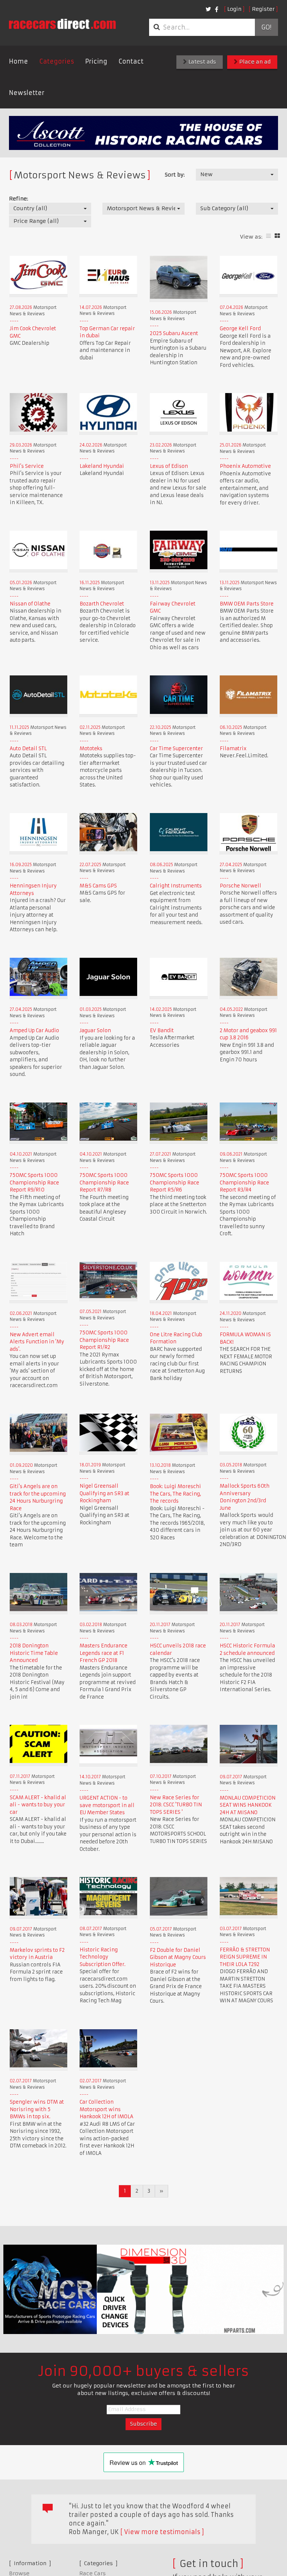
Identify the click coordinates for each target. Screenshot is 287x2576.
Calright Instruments (176, 886)
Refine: (18, 199)
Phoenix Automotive (245, 466)
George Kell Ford (240, 329)
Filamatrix (233, 749)
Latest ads (201, 62)
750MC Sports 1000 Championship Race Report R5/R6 (175, 1183)
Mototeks (91, 749)
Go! (266, 27)
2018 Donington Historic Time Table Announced (34, 1653)
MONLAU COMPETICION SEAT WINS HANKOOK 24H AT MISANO (248, 1805)
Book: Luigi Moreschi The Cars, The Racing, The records (175, 1494)
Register (263, 9)
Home (18, 61)
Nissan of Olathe (30, 604)
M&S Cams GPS (98, 886)
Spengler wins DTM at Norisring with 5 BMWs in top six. (37, 2109)
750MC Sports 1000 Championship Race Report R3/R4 (244, 1183)
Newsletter (27, 93)
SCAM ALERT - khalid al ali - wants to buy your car (38, 1805)
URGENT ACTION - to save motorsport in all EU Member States (107, 1805)
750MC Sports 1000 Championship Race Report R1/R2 (104, 1340)
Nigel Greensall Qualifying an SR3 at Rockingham (104, 1493)
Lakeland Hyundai (102, 466)
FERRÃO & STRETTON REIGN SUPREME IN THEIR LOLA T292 (245, 1957)
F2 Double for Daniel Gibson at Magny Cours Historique (178, 1957)
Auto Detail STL (28, 749)
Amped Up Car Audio (34, 1031)
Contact (131, 61)
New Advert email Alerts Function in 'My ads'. (37, 1342)
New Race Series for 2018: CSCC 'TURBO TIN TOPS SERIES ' (176, 1805)
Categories (57, 61)
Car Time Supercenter (176, 749)
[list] (269, 236)
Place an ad (254, 62)
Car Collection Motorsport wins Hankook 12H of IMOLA (107, 2109)
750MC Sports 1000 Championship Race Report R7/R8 (104, 1183)
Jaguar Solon (95, 1031)
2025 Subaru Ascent (174, 333)
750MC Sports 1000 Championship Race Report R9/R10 (34, 1183)
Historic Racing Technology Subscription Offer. (103, 1957)
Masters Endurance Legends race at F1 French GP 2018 (104, 1653)
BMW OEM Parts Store (247, 604)
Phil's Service (27, 466)
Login (234, 9)
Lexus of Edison (169, 466)
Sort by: (175, 175)
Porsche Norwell (240, 886)
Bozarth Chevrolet (102, 604)
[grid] (277, 236)
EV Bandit (162, 1031)
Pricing (96, 61)
